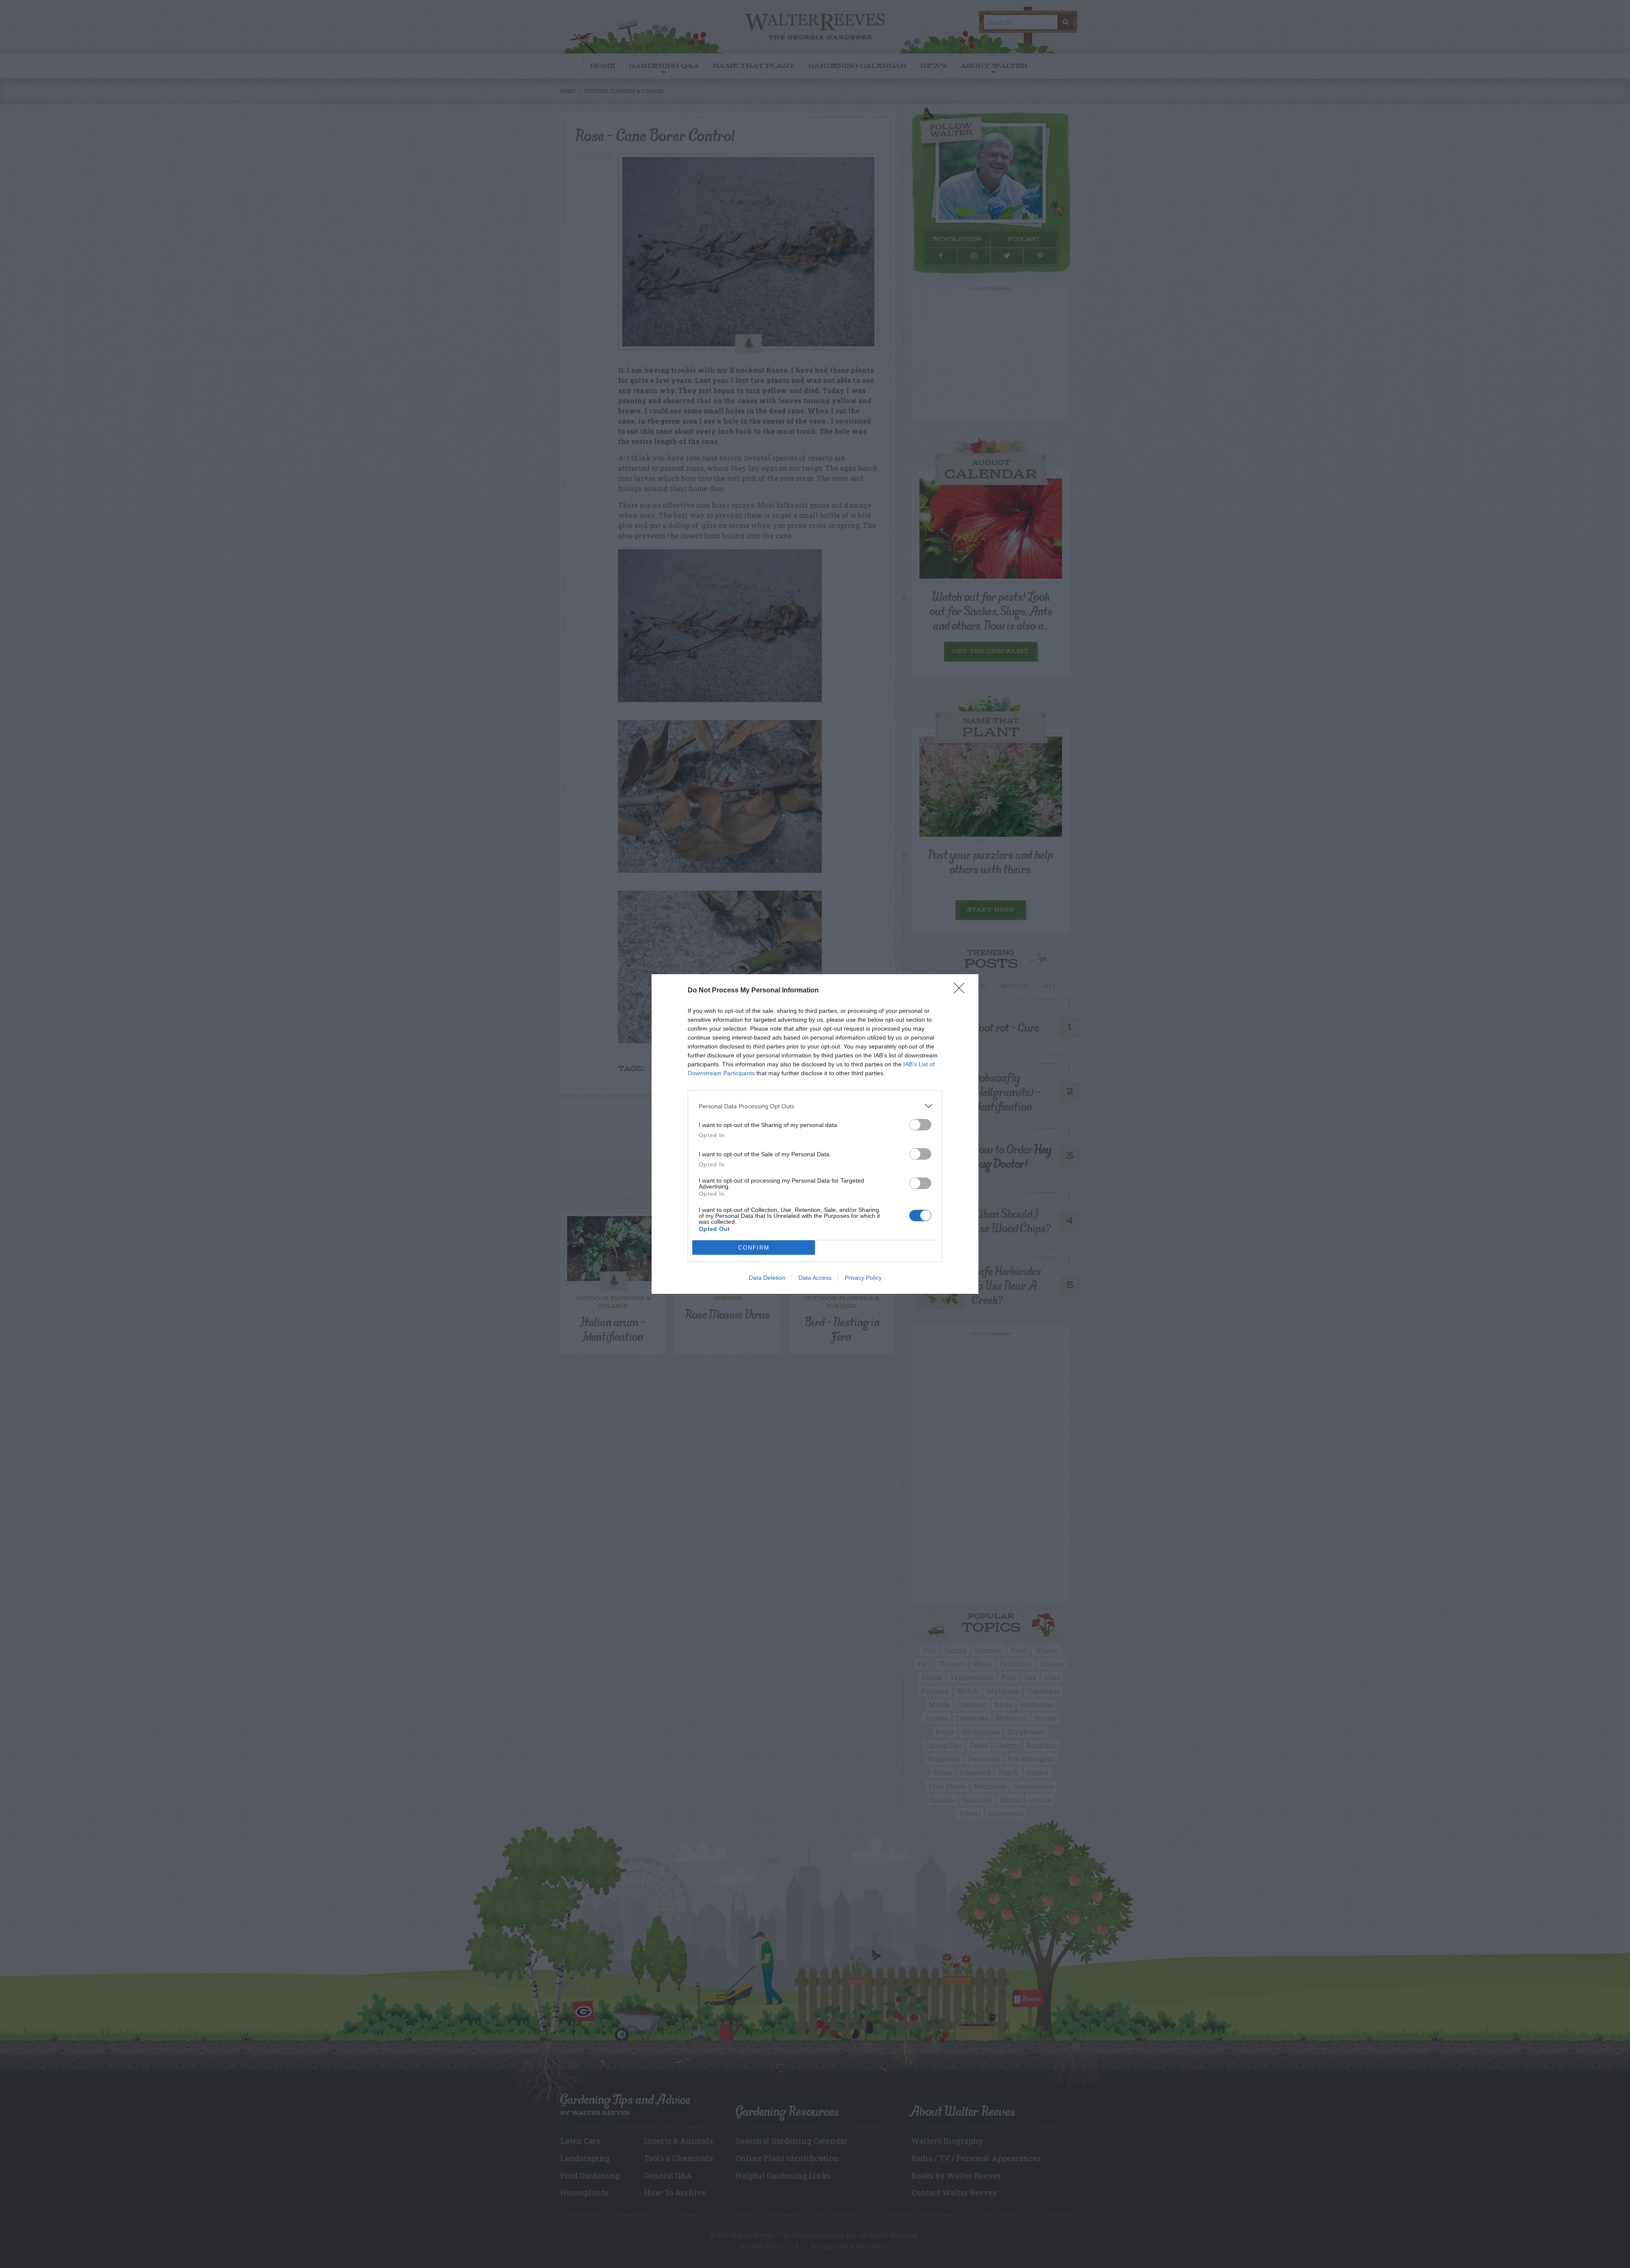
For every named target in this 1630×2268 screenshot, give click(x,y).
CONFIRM (754, 1248)
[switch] (920, 1125)
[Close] (962, 991)
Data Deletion (767, 1278)
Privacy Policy (863, 1278)
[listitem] (815, 1106)
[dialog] (815, 1134)
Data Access (815, 1278)
